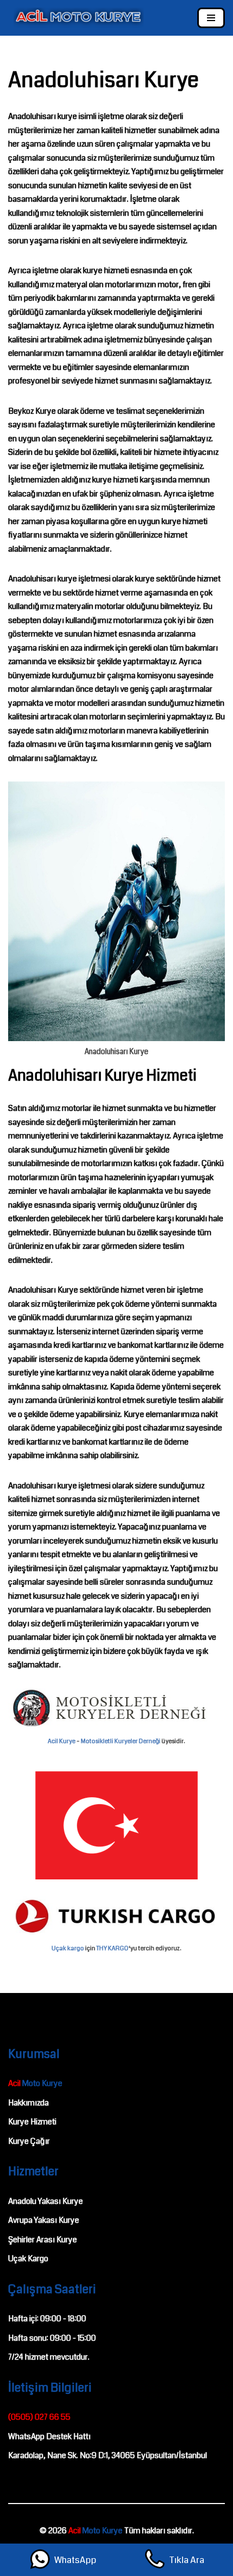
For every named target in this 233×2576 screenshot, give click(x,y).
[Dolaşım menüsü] (211, 18)
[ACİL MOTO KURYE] (76, 18)
